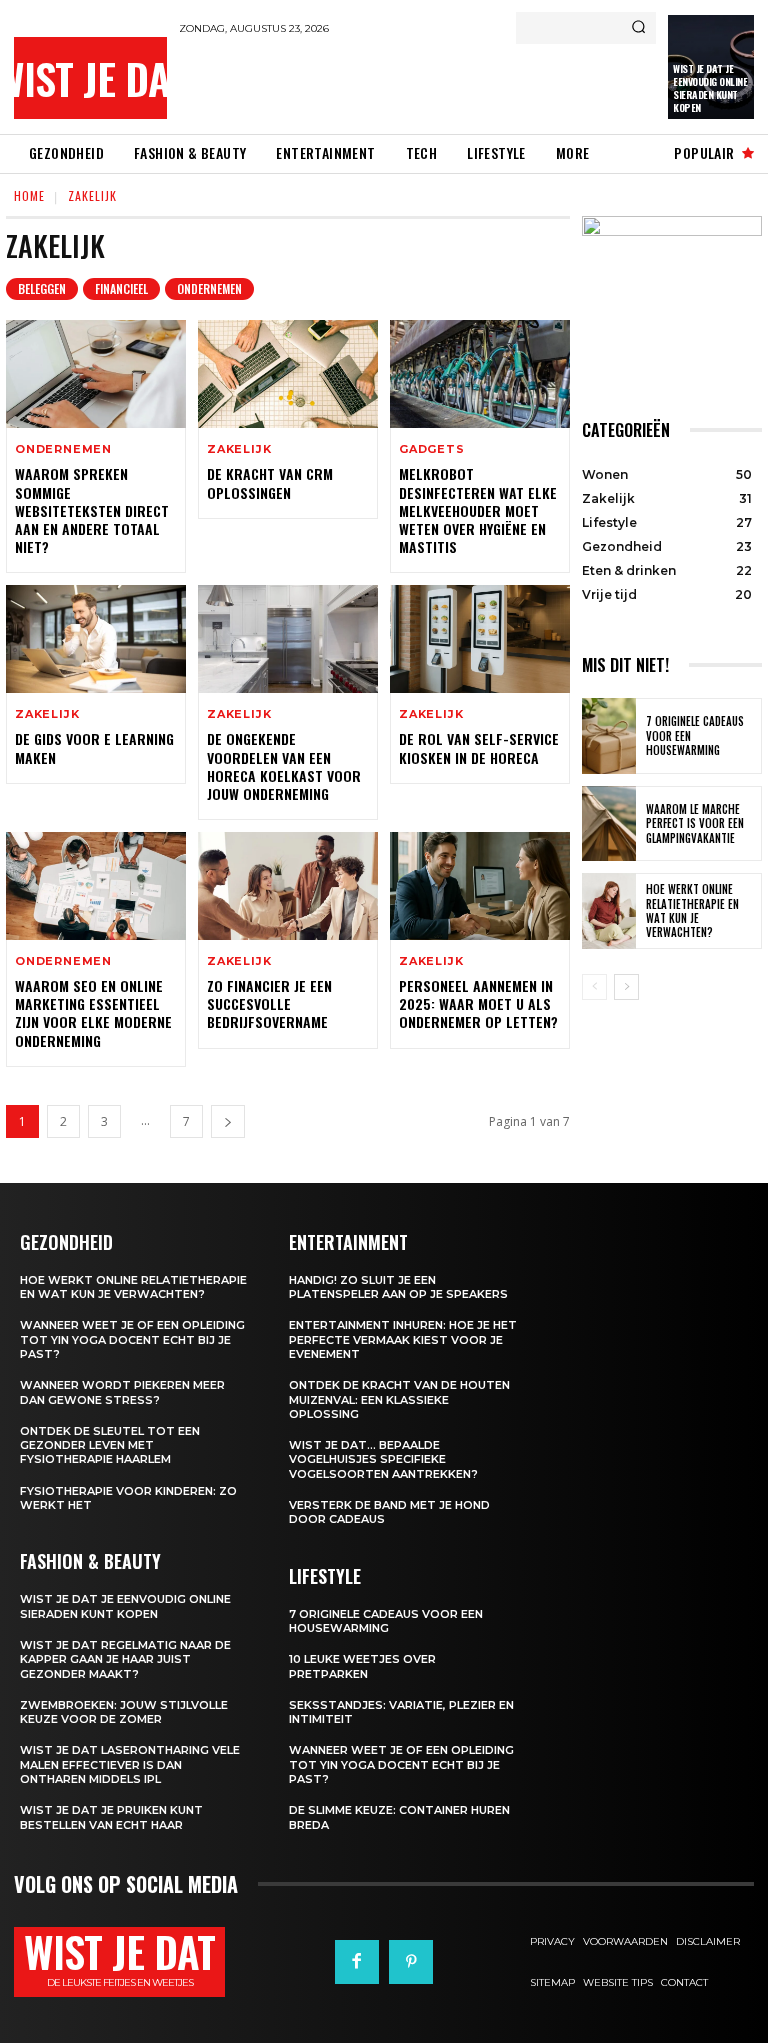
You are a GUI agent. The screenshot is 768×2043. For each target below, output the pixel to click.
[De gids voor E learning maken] (96, 639)
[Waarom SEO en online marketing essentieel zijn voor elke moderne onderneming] (96, 886)
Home (29, 195)
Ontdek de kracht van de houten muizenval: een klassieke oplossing (399, 1399)
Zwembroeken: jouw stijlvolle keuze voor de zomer (124, 1712)
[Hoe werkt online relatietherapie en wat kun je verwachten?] (609, 911)
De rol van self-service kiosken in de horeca (479, 747)
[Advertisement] (413, 84)
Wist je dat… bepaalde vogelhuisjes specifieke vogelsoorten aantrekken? (383, 1459)
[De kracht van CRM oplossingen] (288, 374)
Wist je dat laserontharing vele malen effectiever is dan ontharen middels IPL (130, 1764)
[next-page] (228, 1121)
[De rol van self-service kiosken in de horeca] (480, 639)
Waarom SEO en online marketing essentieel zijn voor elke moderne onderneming (93, 1013)
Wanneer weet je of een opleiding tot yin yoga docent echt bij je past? (132, 1339)
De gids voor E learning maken (94, 747)
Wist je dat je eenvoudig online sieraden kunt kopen (710, 88)
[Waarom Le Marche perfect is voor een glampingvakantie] (609, 824)
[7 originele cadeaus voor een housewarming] (609, 736)
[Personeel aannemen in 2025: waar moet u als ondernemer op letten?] (480, 886)
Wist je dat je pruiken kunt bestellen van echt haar (111, 1817)
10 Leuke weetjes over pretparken (362, 1666)
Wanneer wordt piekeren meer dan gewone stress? (122, 1392)
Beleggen (42, 288)
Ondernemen (209, 288)
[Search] (638, 28)
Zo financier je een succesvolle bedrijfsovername (269, 1003)
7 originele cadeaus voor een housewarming (386, 1621)
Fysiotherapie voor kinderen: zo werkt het (128, 1498)
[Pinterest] (411, 1962)
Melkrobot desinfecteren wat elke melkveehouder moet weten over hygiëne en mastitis (478, 510)
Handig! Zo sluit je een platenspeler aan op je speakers (398, 1287)
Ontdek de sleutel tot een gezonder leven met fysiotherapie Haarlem (110, 1445)
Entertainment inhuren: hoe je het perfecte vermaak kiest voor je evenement (403, 1339)
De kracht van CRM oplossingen (270, 482)
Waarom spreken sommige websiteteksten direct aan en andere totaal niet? (92, 510)
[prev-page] (594, 987)
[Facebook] (357, 1962)
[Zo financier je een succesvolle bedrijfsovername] (288, 886)
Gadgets (432, 449)
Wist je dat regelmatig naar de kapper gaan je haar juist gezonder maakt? (125, 1659)
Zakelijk (239, 449)
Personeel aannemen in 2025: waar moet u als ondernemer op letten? (478, 1003)
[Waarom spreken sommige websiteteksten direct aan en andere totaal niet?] (96, 374)
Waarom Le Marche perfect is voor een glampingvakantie (695, 823)
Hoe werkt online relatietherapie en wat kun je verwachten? (692, 910)
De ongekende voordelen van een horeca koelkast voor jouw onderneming (284, 766)
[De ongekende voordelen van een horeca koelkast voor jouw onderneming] (288, 639)
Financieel (121, 288)
